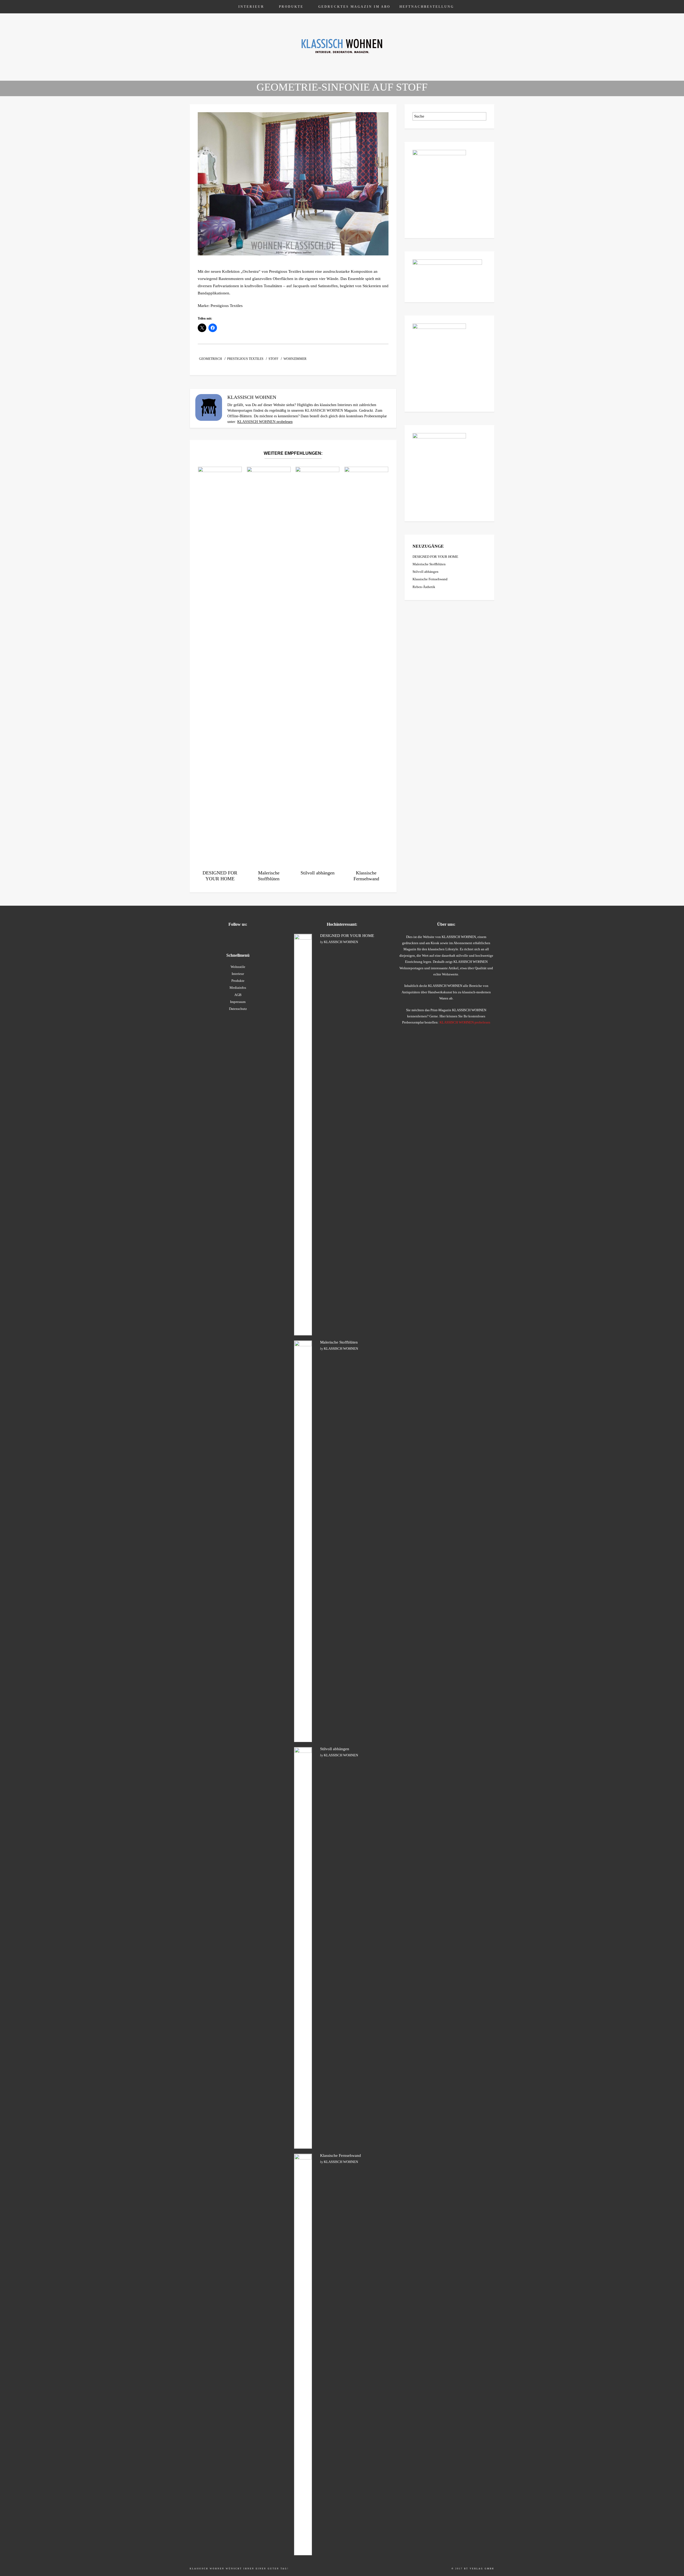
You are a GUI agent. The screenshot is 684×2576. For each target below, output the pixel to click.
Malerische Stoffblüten (429, 564)
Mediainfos (238, 988)
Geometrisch (211, 359)
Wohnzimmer (295, 359)
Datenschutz (238, 1009)
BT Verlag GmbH (479, 2569)
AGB (238, 995)
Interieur (251, 7)
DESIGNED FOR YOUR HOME (435, 557)
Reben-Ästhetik (424, 587)
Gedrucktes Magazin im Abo (354, 7)
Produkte (291, 7)
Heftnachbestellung (427, 7)
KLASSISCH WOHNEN (341, 942)
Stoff (273, 359)
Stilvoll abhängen (425, 572)
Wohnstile (238, 967)
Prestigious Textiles (245, 359)
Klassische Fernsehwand (430, 579)
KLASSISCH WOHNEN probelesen (265, 422)
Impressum (238, 1002)
